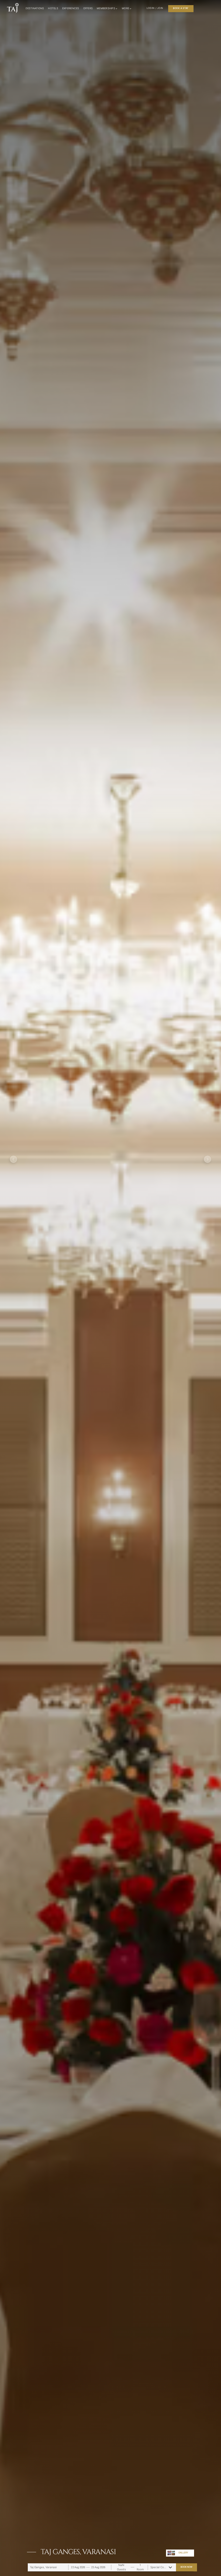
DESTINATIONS (35, 8)
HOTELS (53, 8)
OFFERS (88, 8)
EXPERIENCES (71, 8)
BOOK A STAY (181, 8)
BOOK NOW (186, 2567)
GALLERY (183, 2553)
